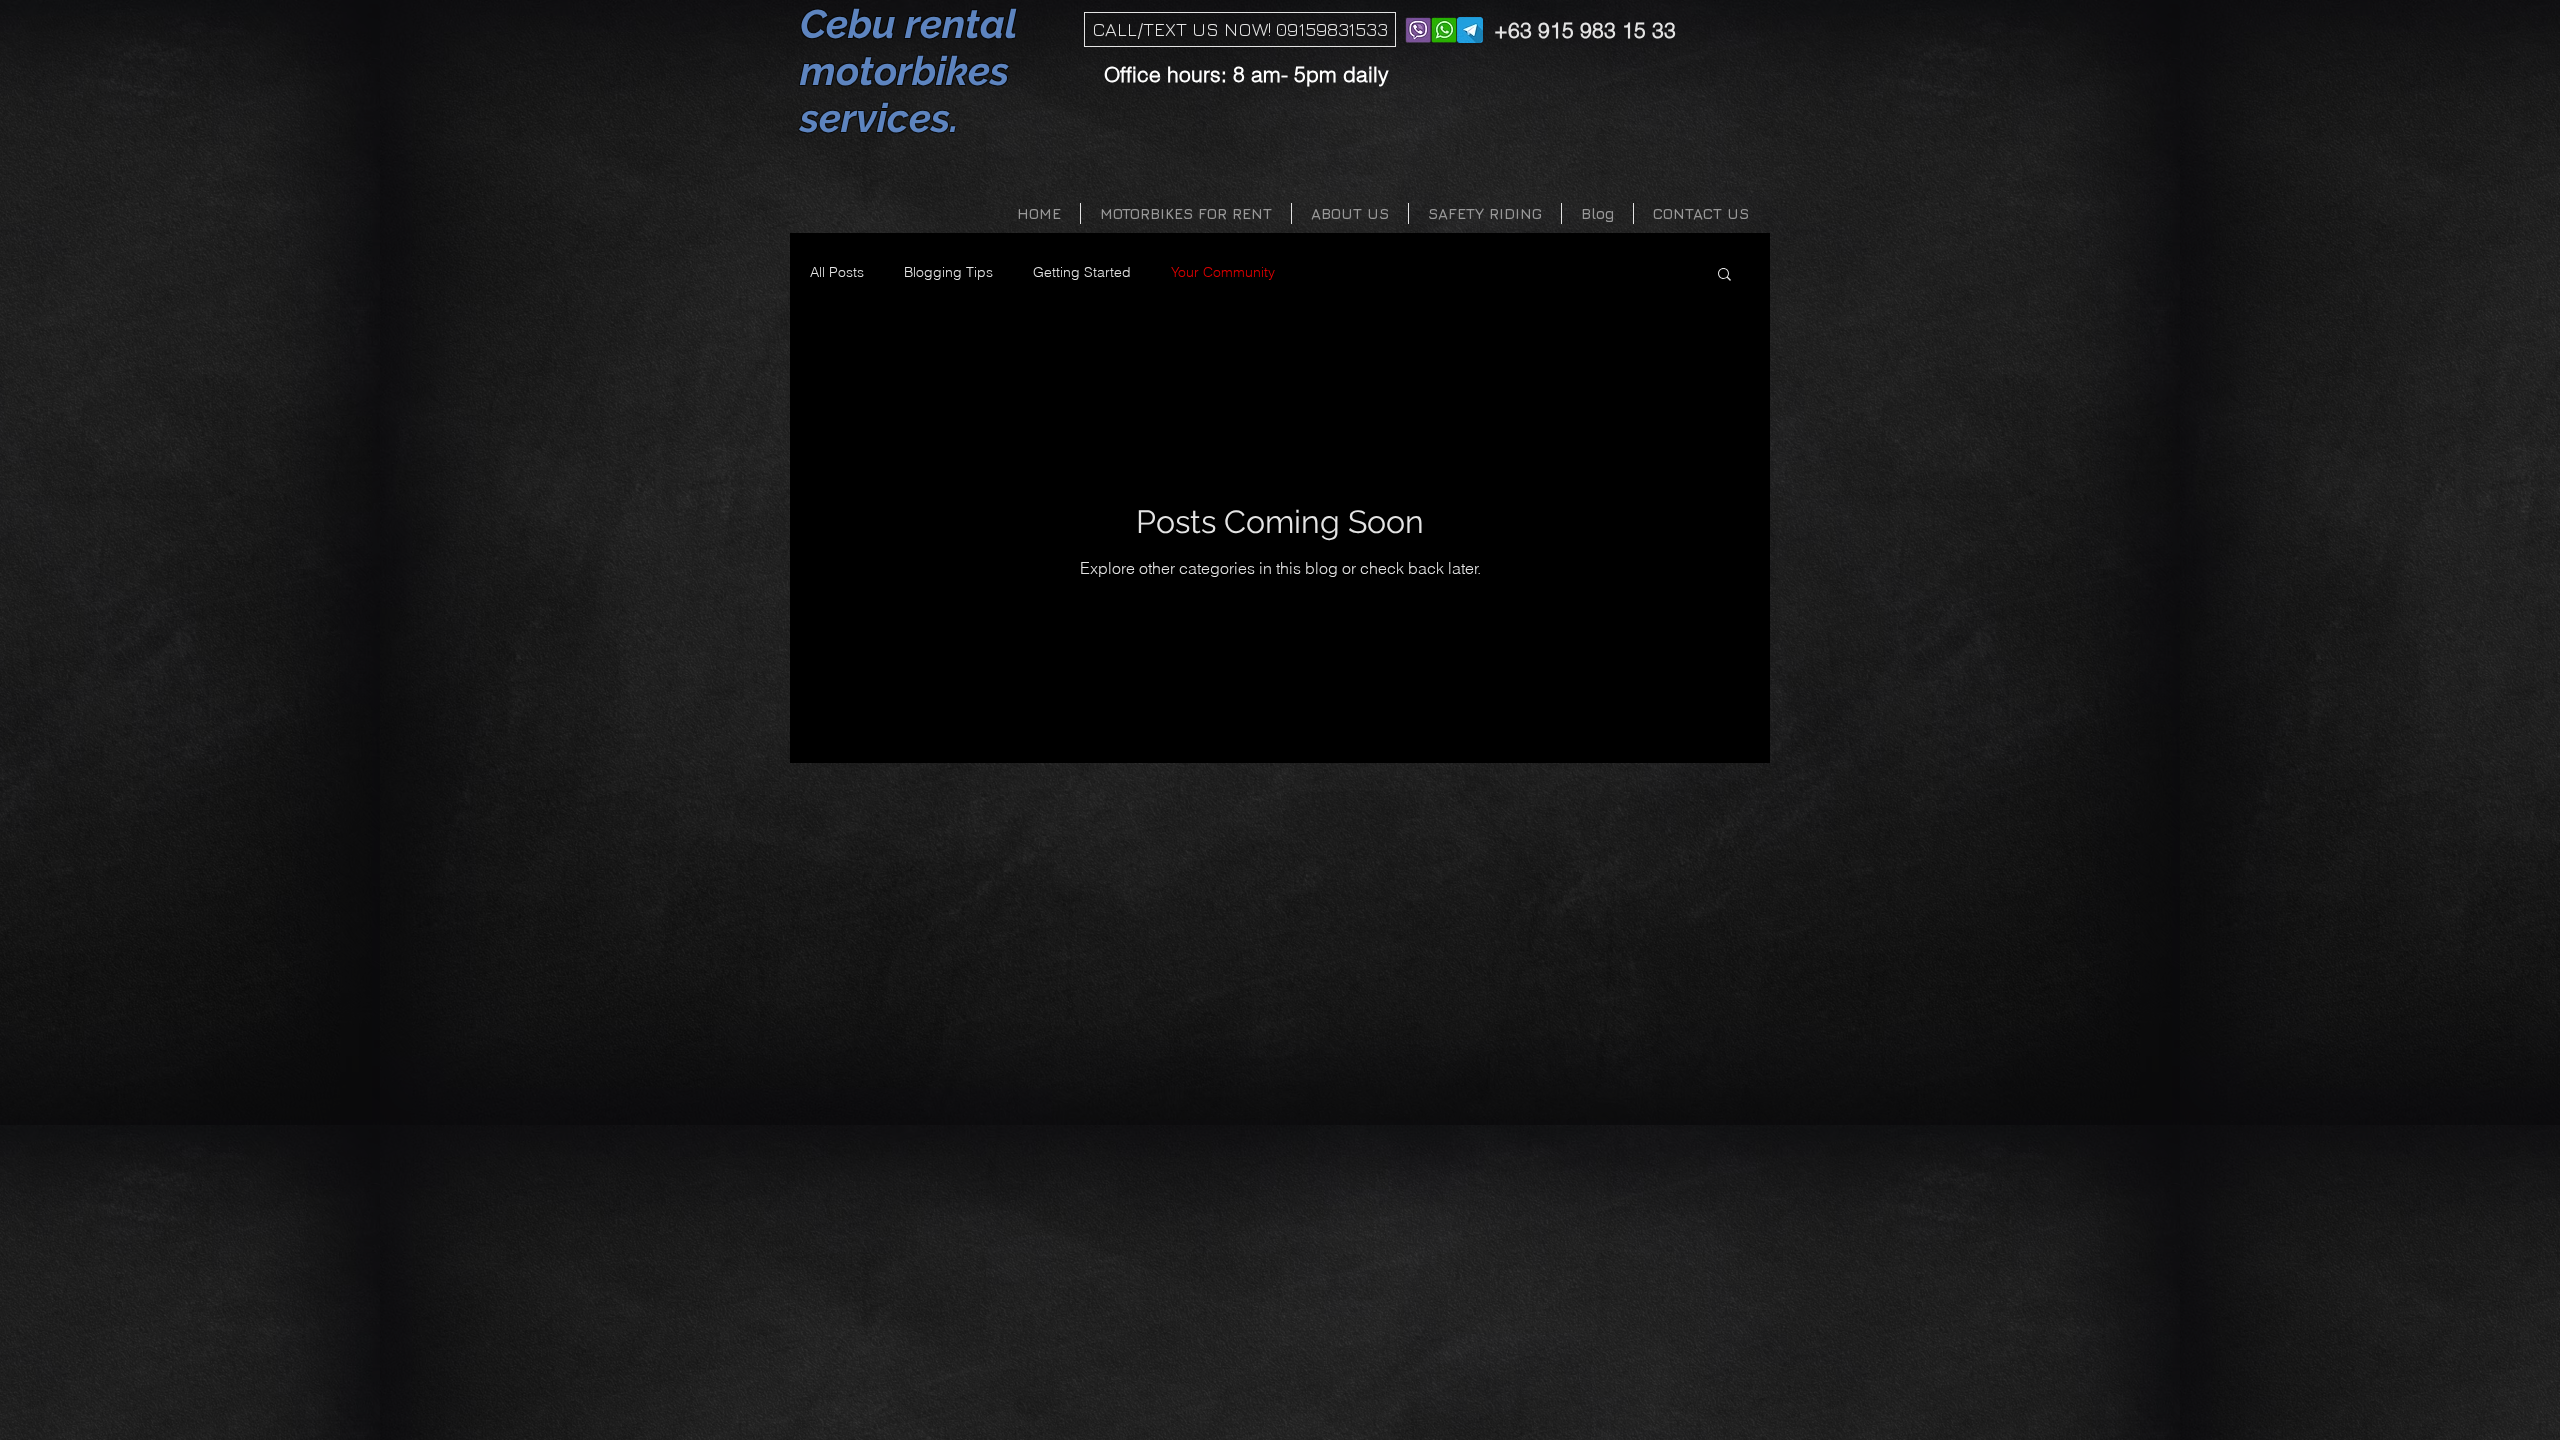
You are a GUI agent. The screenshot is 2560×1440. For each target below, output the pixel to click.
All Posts (837, 272)
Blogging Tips (948, 272)
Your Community (1223, 272)
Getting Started (1082, 272)
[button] (1724, 275)
